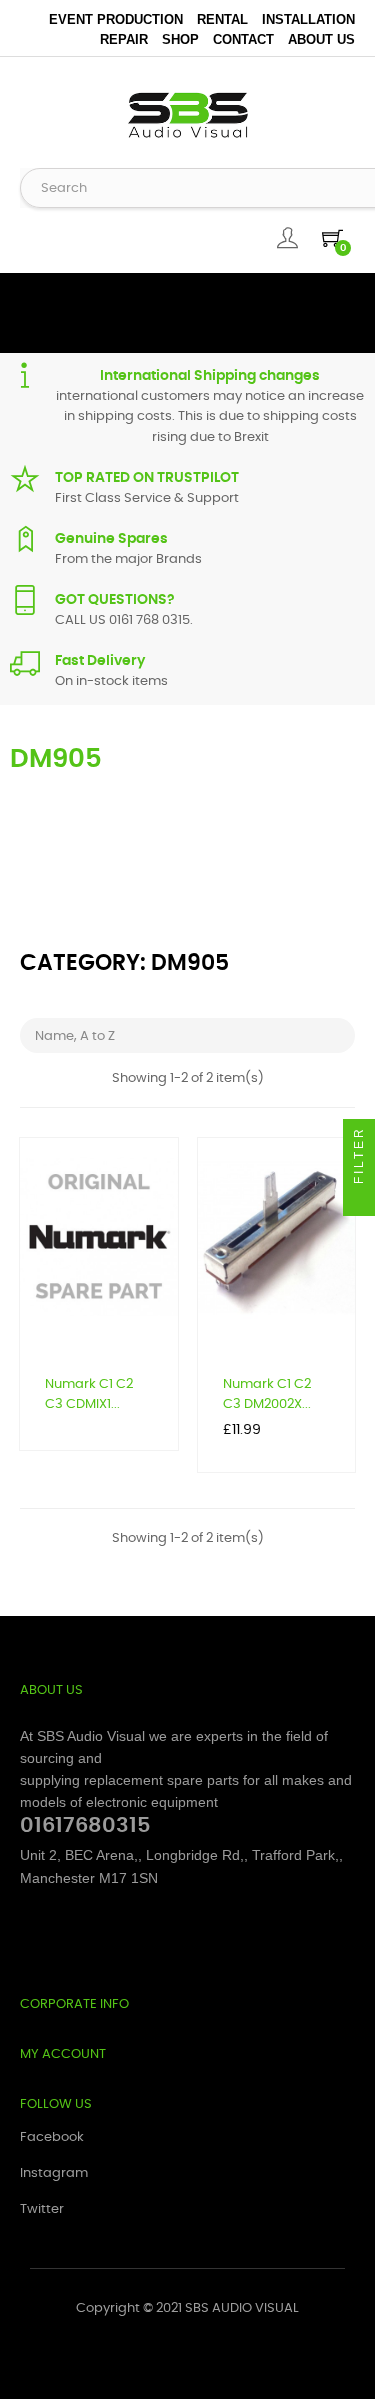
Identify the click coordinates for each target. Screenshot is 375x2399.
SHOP (180, 39)
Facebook (52, 2137)
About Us (321, 39)
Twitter (42, 2209)
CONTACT (243, 39)
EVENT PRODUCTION (116, 19)
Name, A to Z (189, 1035)
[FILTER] (359, 1200)
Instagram (54, 2173)
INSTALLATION (308, 19)
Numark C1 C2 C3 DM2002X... (267, 1394)
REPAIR (124, 39)
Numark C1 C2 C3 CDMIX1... (89, 1394)
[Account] (287, 238)
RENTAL (222, 19)
